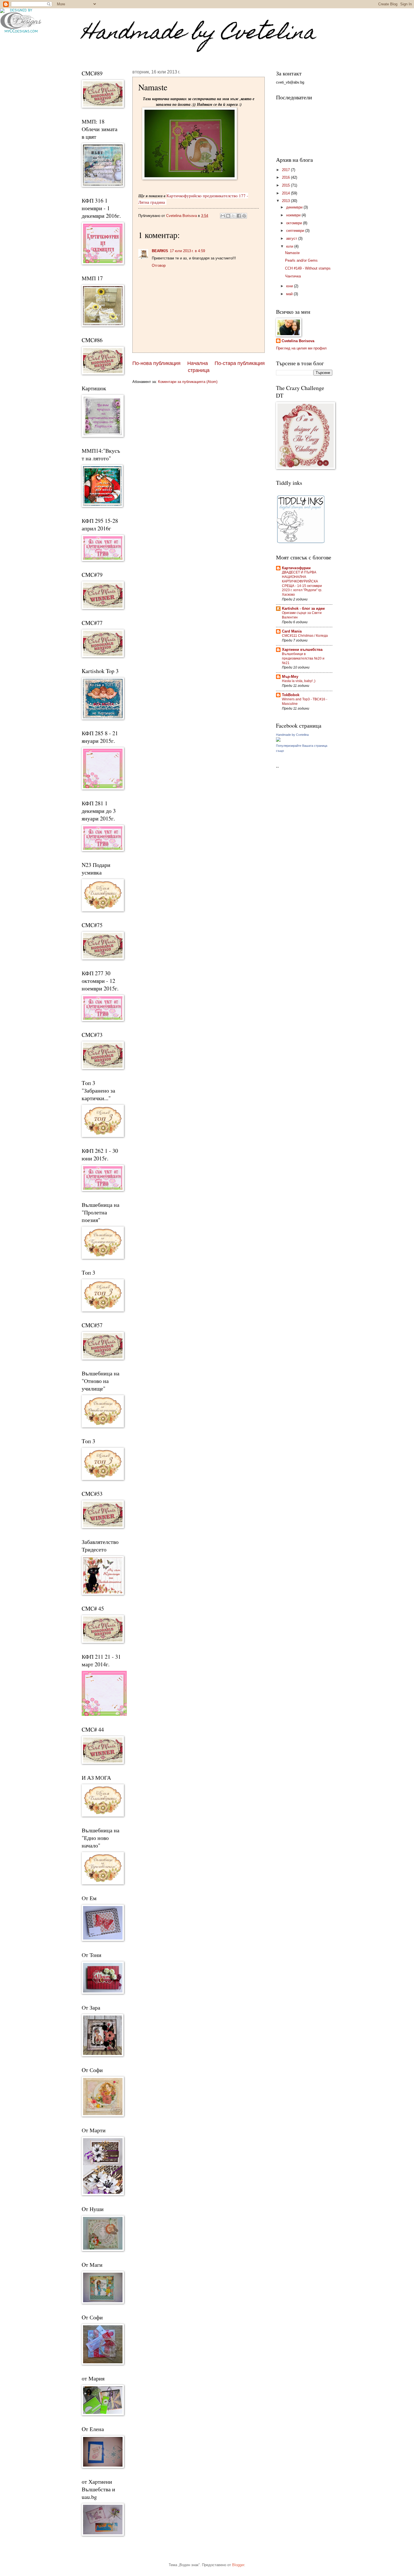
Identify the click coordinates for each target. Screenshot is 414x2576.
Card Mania (292, 631)
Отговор (159, 265)
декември (295, 207)
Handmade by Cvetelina (199, 34)
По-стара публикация (240, 363)
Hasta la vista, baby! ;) (299, 681)
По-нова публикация (156, 363)
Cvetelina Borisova (298, 341)
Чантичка (293, 276)
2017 (286, 170)
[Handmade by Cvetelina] (278, 740)
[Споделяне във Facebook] (239, 216)
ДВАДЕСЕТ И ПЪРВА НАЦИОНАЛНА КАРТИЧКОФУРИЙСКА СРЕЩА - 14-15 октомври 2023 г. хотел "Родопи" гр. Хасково (302, 584)
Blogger (238, 2565)
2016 (286, 177)
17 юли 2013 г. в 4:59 (187, 251)
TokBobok (291, 695)
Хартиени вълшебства (302, 650)
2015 (286, 185)
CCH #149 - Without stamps (308, 268)
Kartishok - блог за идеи (303, 608)
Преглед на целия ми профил (301, 348)
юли (290, 246)
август (292, 238)
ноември (294, 215)
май (290, 294)
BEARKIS (160, 251)
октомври (295, 223)
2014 (286, 193)
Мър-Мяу (290, 677)
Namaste (292, 253)
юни (290, 286)
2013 (286, 201)
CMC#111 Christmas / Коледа (305, 636)
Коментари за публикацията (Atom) (188, 382)
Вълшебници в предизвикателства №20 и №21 (303, 658)
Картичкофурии (296, 568)
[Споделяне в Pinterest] (244, 216)
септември (296, 231)
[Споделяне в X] (233, 216)
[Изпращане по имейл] (223, 216)
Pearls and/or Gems (301, 260)
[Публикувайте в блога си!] (228, 216)
